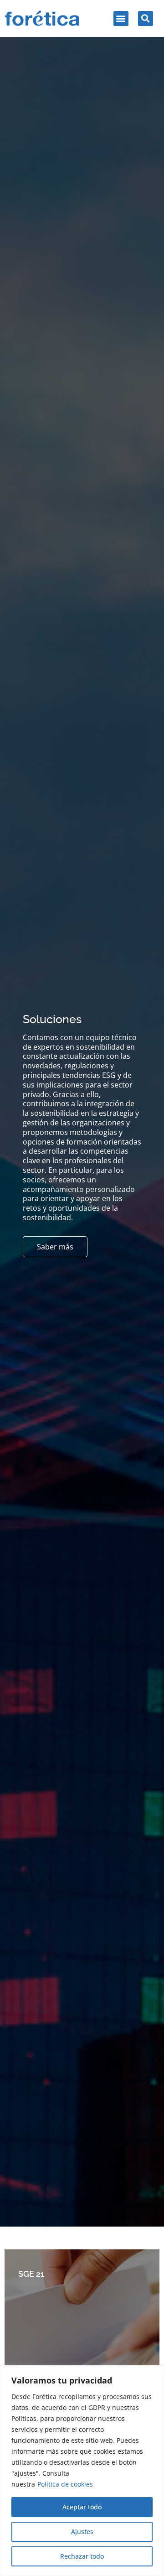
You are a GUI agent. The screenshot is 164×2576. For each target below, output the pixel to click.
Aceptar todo (82, 2507)
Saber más (55, 1247)
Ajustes (82, 2532)
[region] (82, 2471)
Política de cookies (65, 2484)
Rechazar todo (82, 2556)
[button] (121, 18)
